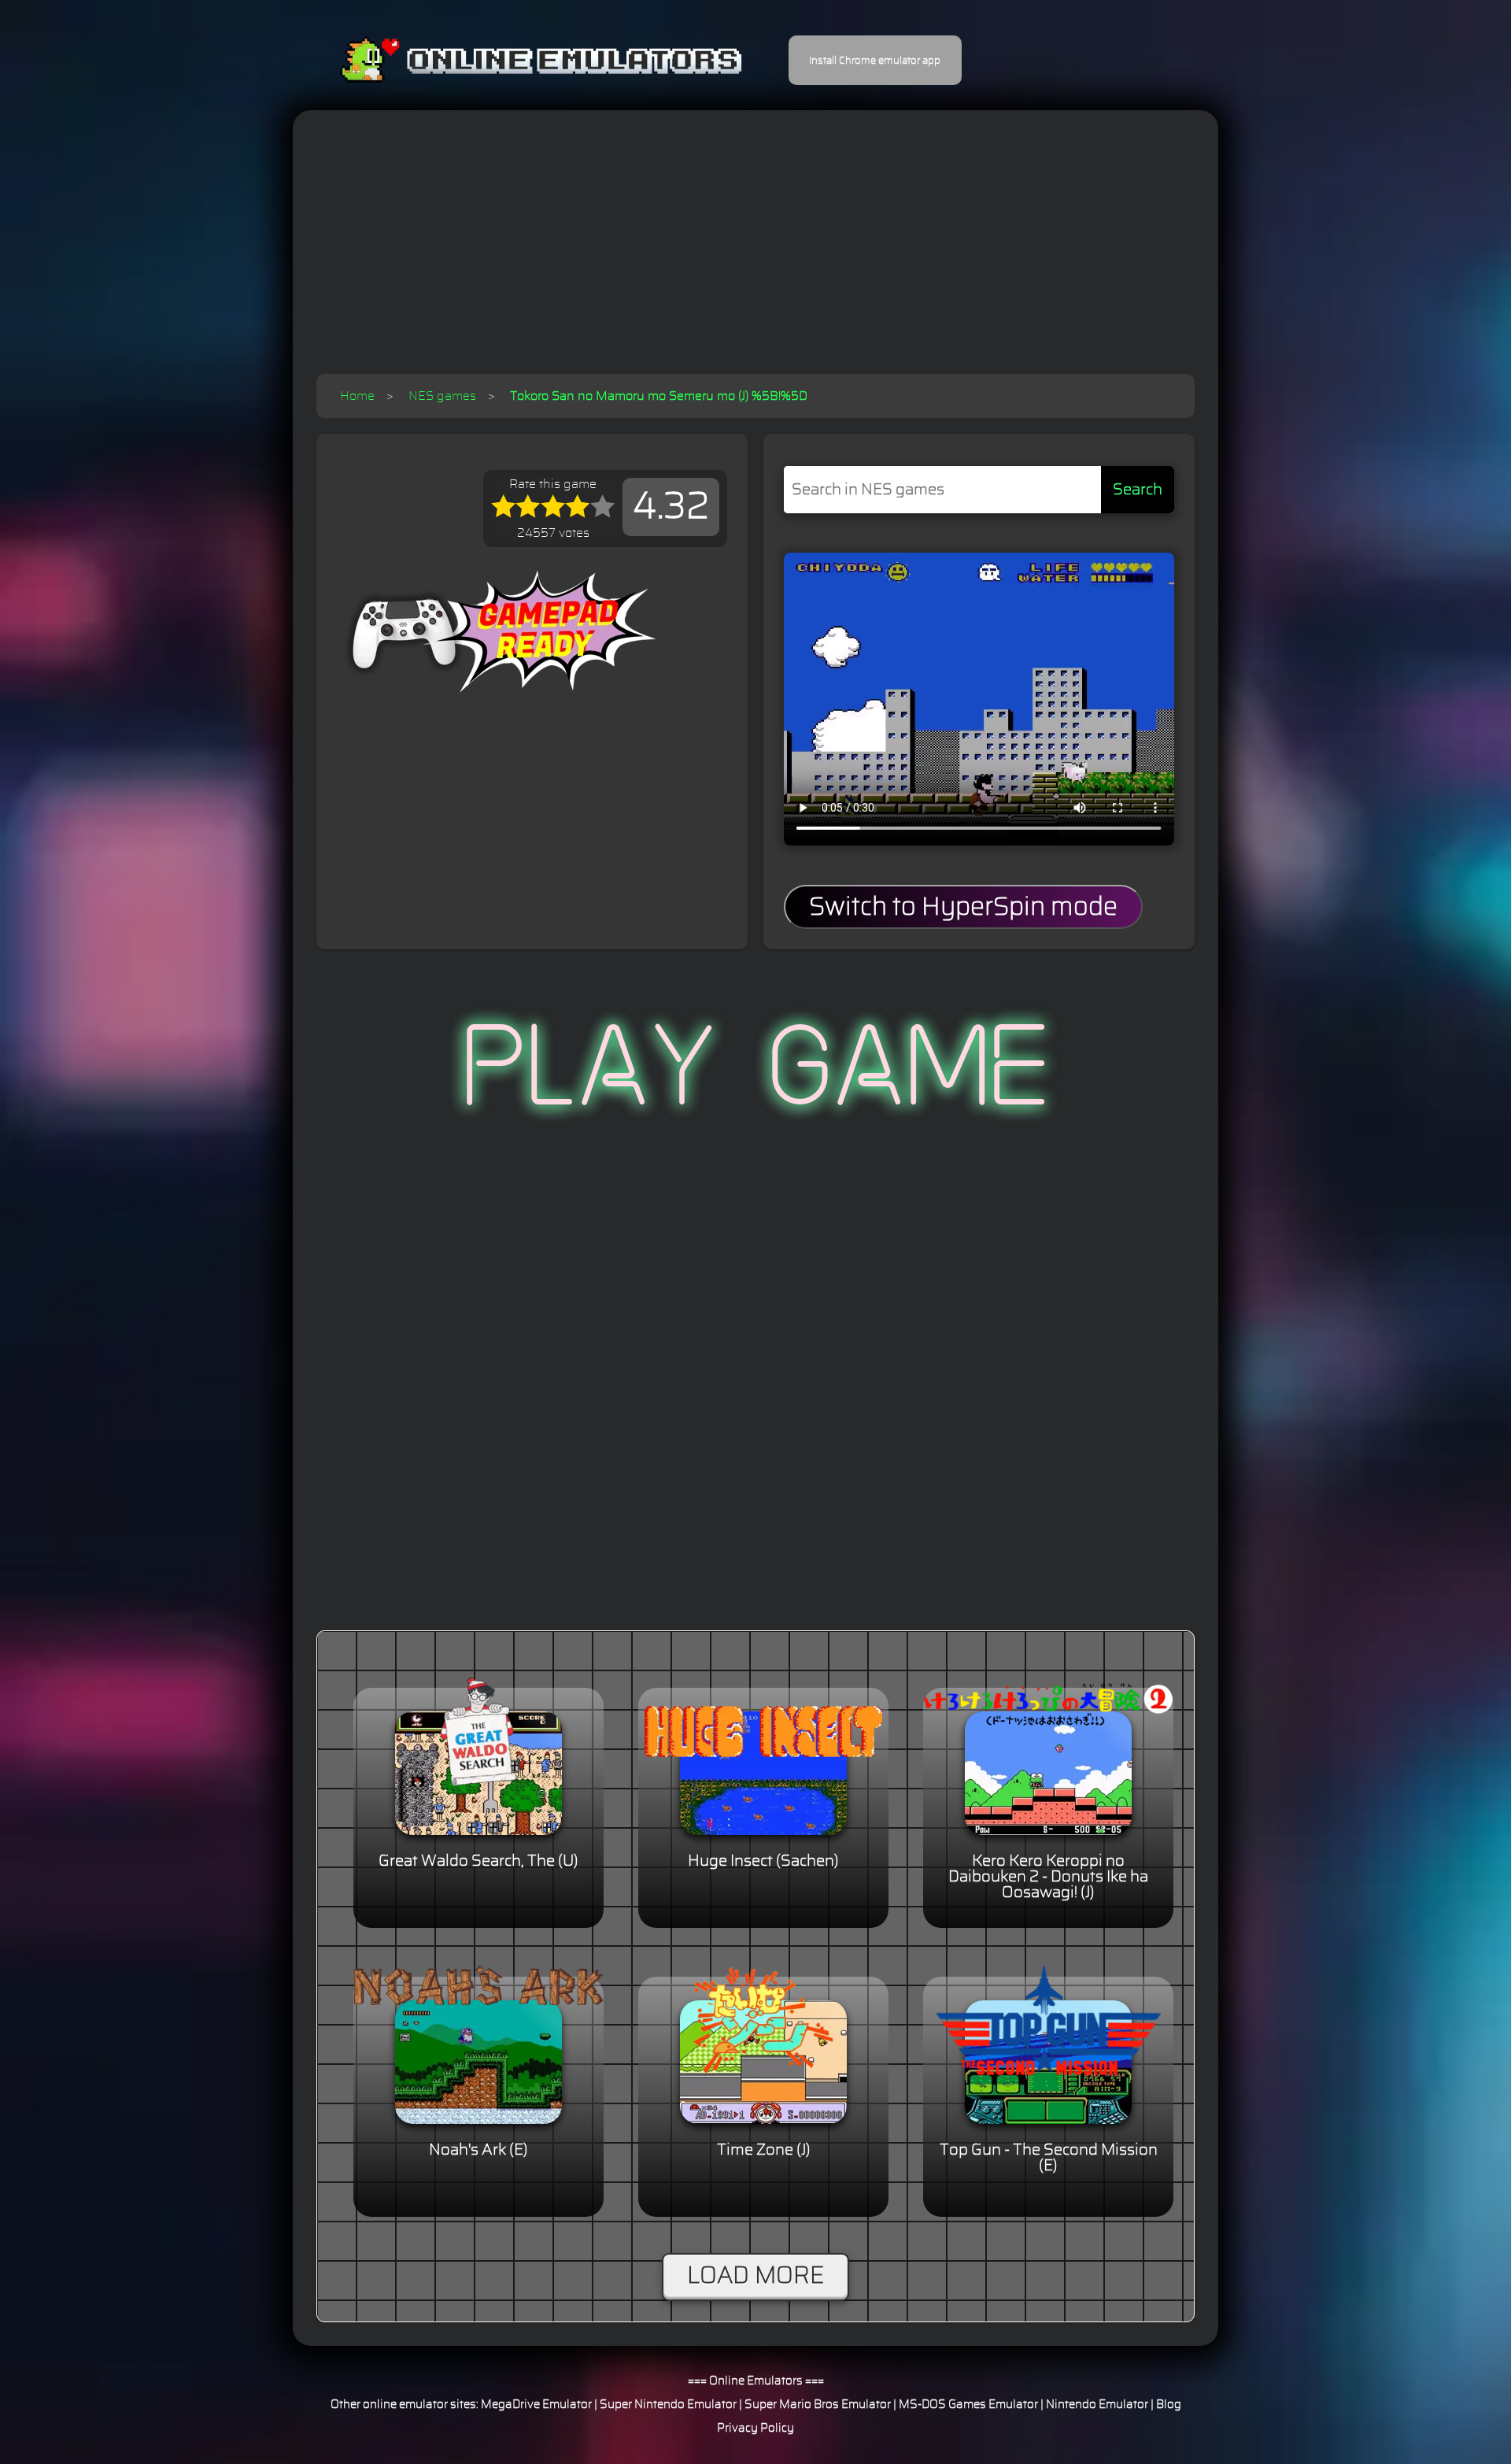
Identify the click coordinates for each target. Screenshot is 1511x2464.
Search (1138, 490)
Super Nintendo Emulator (668, 2405)
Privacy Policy (755, 2428)
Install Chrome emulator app (875, 61)
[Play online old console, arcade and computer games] (517, 60)
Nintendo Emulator (1097, 2405)
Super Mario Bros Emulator (818, 2405)
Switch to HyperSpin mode (963, 907)
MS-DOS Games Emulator (968, 2405)
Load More (755, 2276)
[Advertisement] (755, 256)
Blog (1169, 2405)
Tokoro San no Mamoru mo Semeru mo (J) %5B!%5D (659, 396)
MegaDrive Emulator (536, 2405)
